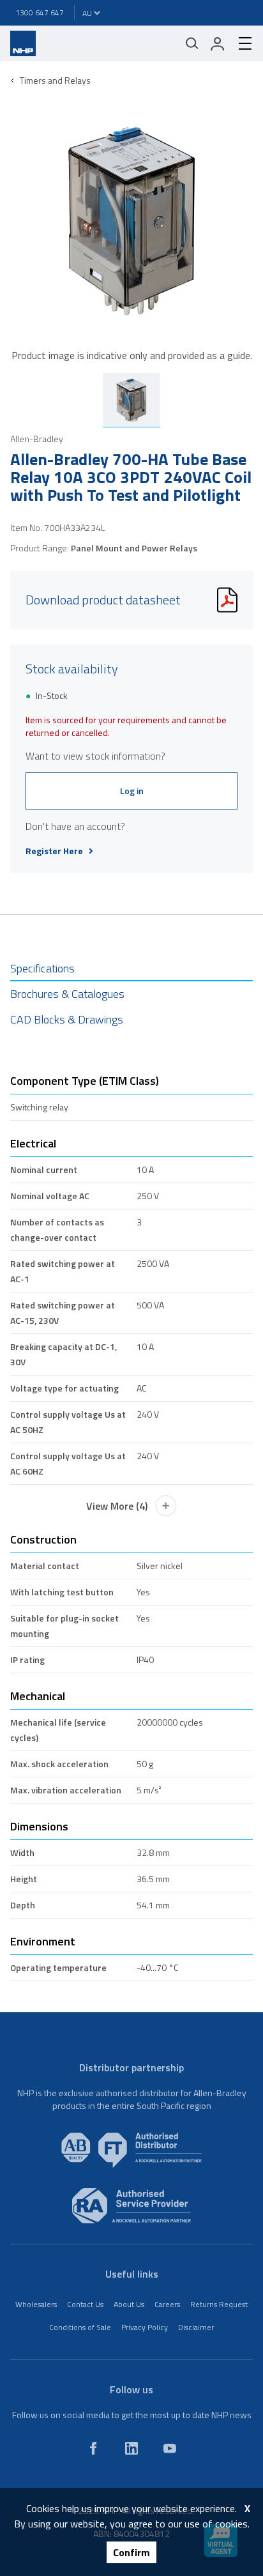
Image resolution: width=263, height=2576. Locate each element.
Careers (167, 2304)
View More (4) (117, 1506)
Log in (132, 791)
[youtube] (170, 2448)
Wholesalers (36, 2304)
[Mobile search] (192, 43)
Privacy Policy (145, 2327)
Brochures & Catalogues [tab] (67, 994)
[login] (218, 43)
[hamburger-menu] (240, 43)
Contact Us (85, 2304)
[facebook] (93, 2448)
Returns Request (219, 2304)
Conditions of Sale (80, 2327)
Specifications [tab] (42, 968)
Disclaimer (196, 2327)
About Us (129, 2304)
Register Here (54, 851)
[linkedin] (131, 2448)
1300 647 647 (40, 12)
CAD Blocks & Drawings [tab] (67, 1019)
